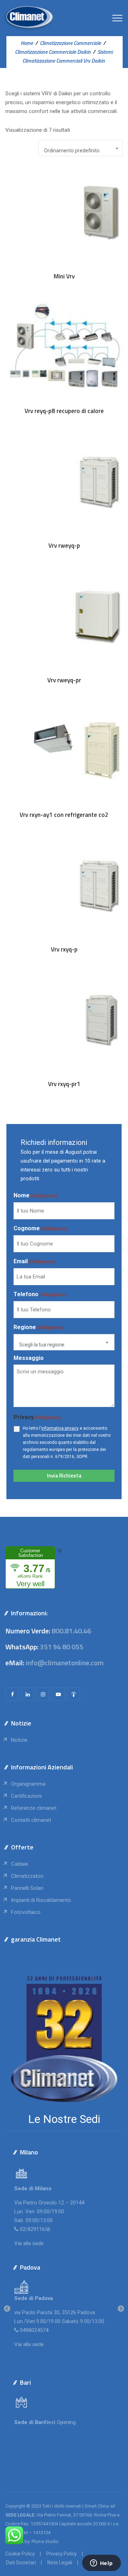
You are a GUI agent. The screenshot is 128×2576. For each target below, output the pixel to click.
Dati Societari (21, 2563)
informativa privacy (60, 1428)
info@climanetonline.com (65, 1663)
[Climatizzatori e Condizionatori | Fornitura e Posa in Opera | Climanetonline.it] (29, 18)
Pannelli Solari (27, 1888)
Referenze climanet (34, 1808)
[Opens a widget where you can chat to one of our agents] (101, 2564)
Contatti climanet (31, 1820)
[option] (64, 2309)
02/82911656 (35, 2229)
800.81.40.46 (71, 1631)
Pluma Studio (45, 2541)
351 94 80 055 (62, 1647)
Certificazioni (26, 1796)
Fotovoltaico (26, 1912)
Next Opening (60, 2422)
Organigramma (28, 1784)
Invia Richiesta (64, 1476)
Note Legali (60, 2563)
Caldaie (20, 1864)
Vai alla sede (29, 2243)
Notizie (19, 1740)
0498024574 (34, 2330)
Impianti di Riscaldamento (41, 1900)
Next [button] (121, 2309)
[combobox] (81, 148)
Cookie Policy (20, 2554)
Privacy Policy (62, 2554)
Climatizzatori (27, 1876)
